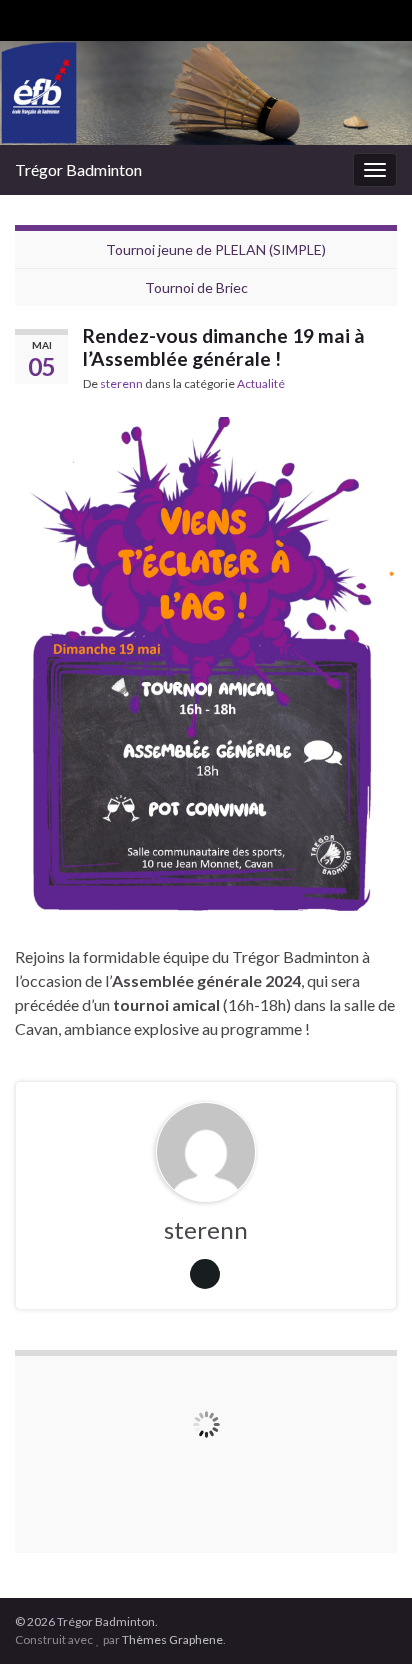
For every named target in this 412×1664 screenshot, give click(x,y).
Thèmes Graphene (172, 1639)
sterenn (121, 383)
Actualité (261, 383)
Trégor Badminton (78, 169)
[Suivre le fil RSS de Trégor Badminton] (24, 16)
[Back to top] (367, 1619)
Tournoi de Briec (196, 287)
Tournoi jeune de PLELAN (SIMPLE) (216, 249)
